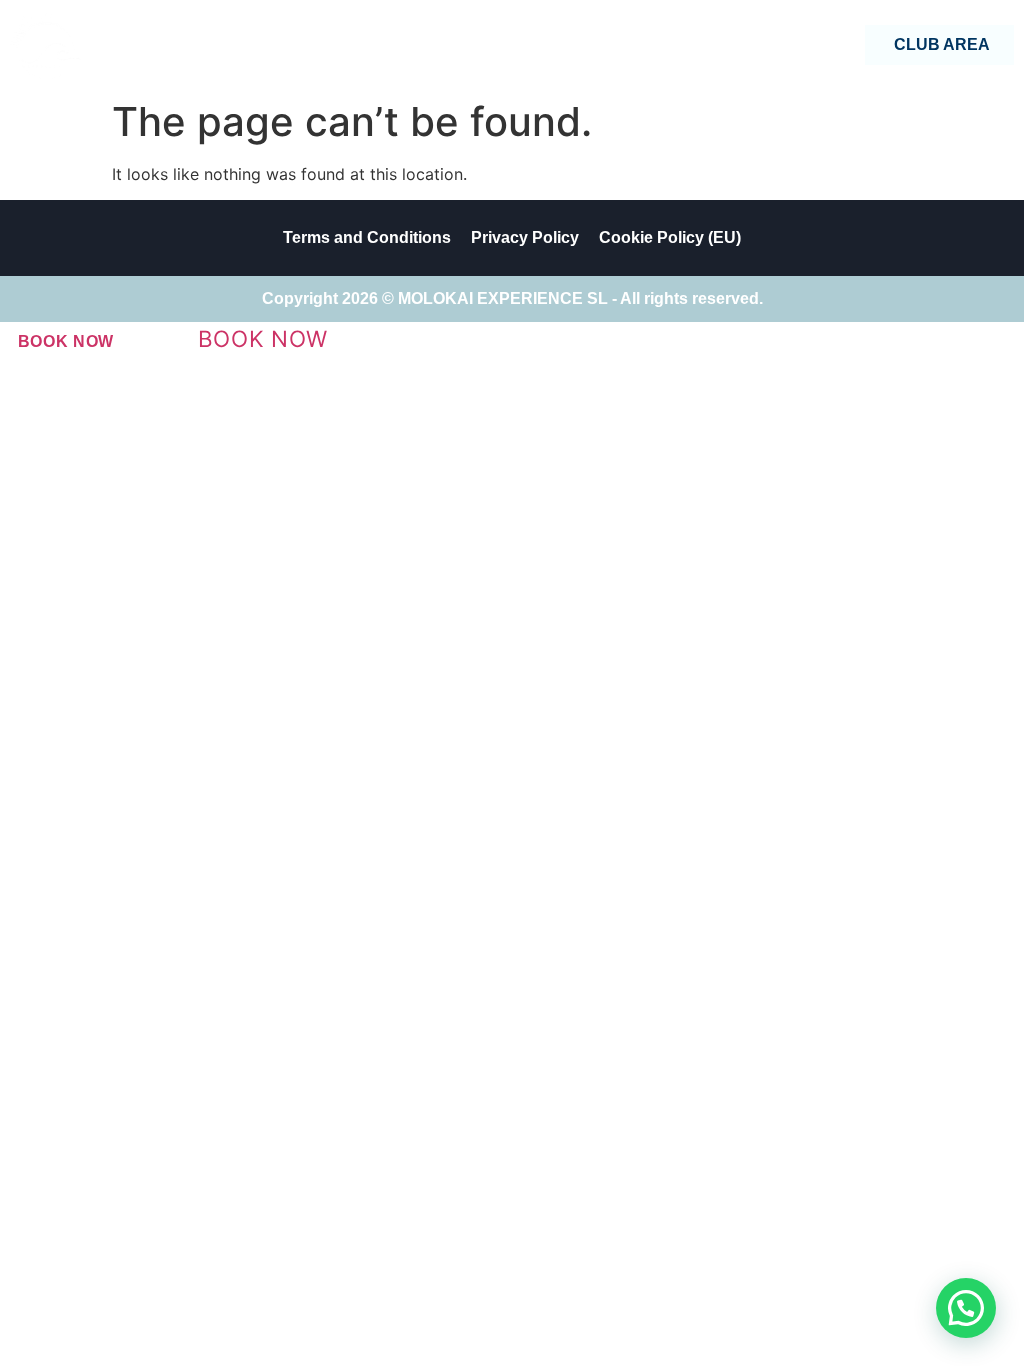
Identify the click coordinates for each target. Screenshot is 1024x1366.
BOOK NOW (66, 341)
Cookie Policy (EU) (670, 237)
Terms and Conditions (367, 237)
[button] (966, 1308)
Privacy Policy (525, 237)
